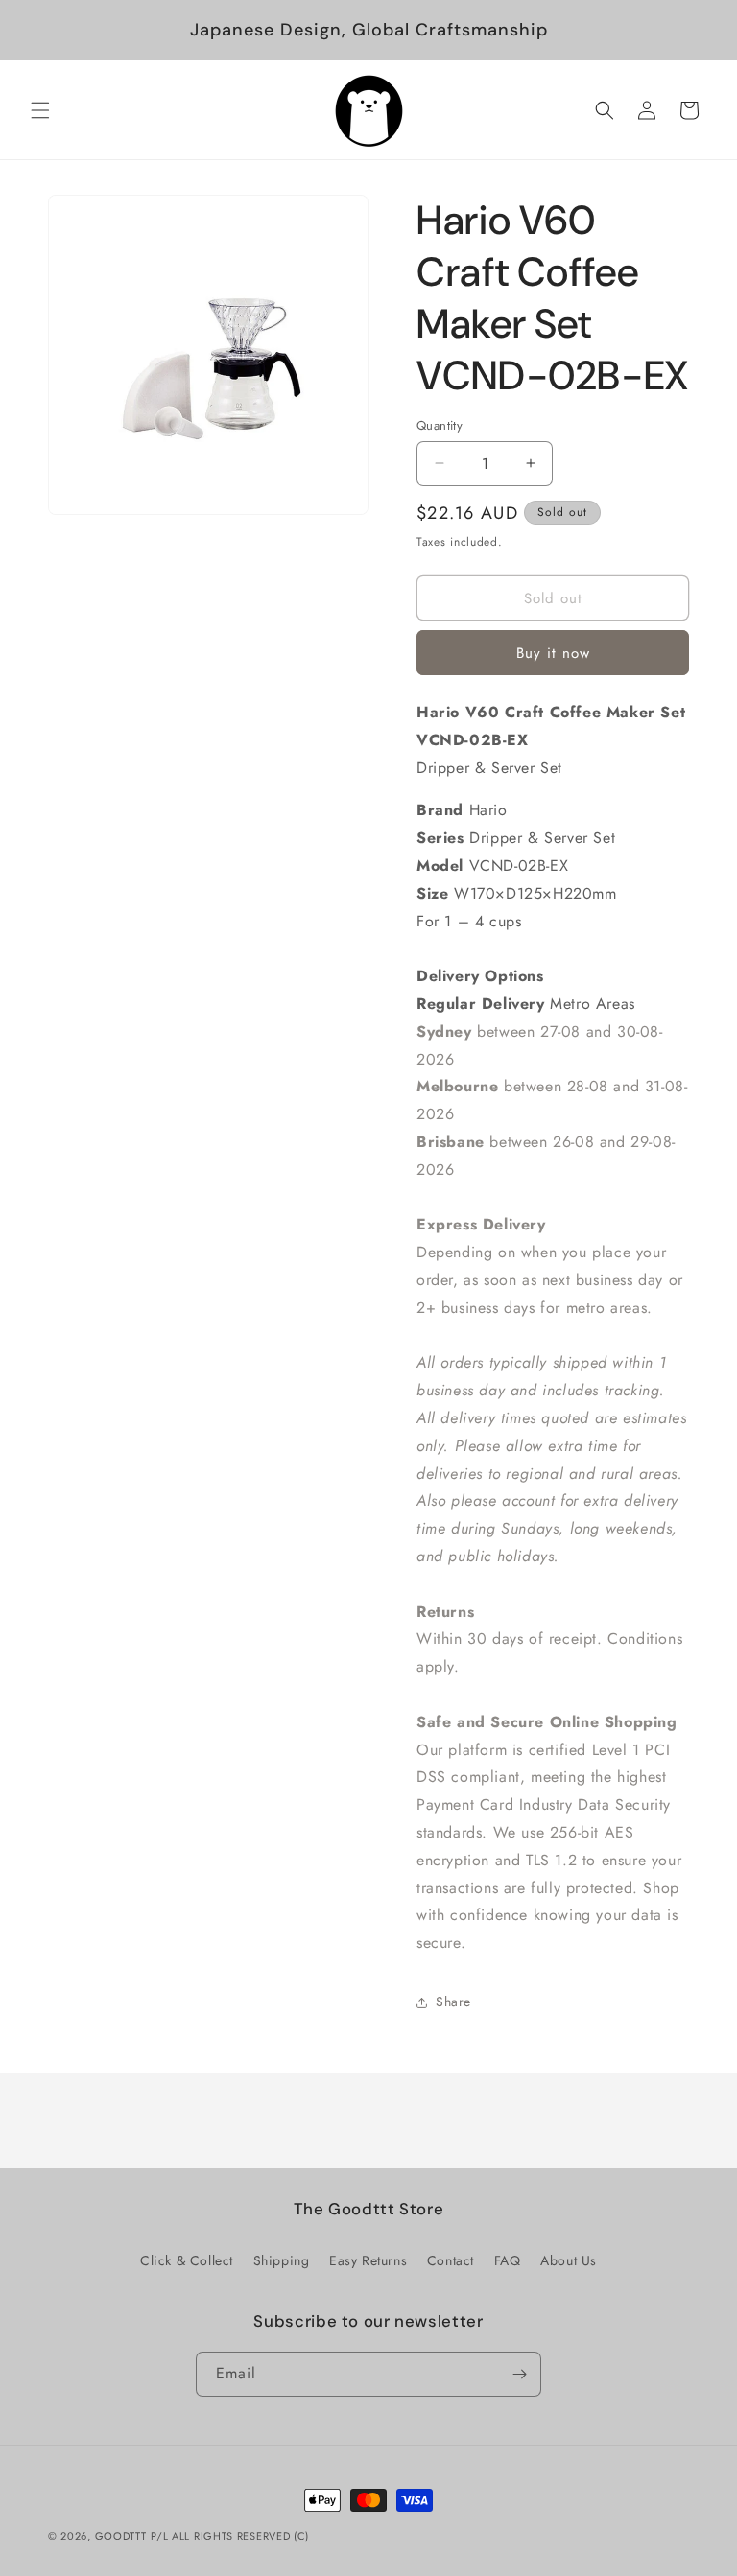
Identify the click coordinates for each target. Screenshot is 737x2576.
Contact (451, 2260)
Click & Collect (187, 2260)
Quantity (440, 425)
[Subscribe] (519, 2374)
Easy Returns (368, 2260)
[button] (40, 110)
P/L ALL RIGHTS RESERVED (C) (230, 2536)
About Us (569, 2260)
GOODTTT (121, 2536)
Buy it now (553, 653)
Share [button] (453, 2002)
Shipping (282, 2260)
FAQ (508, 2260)
